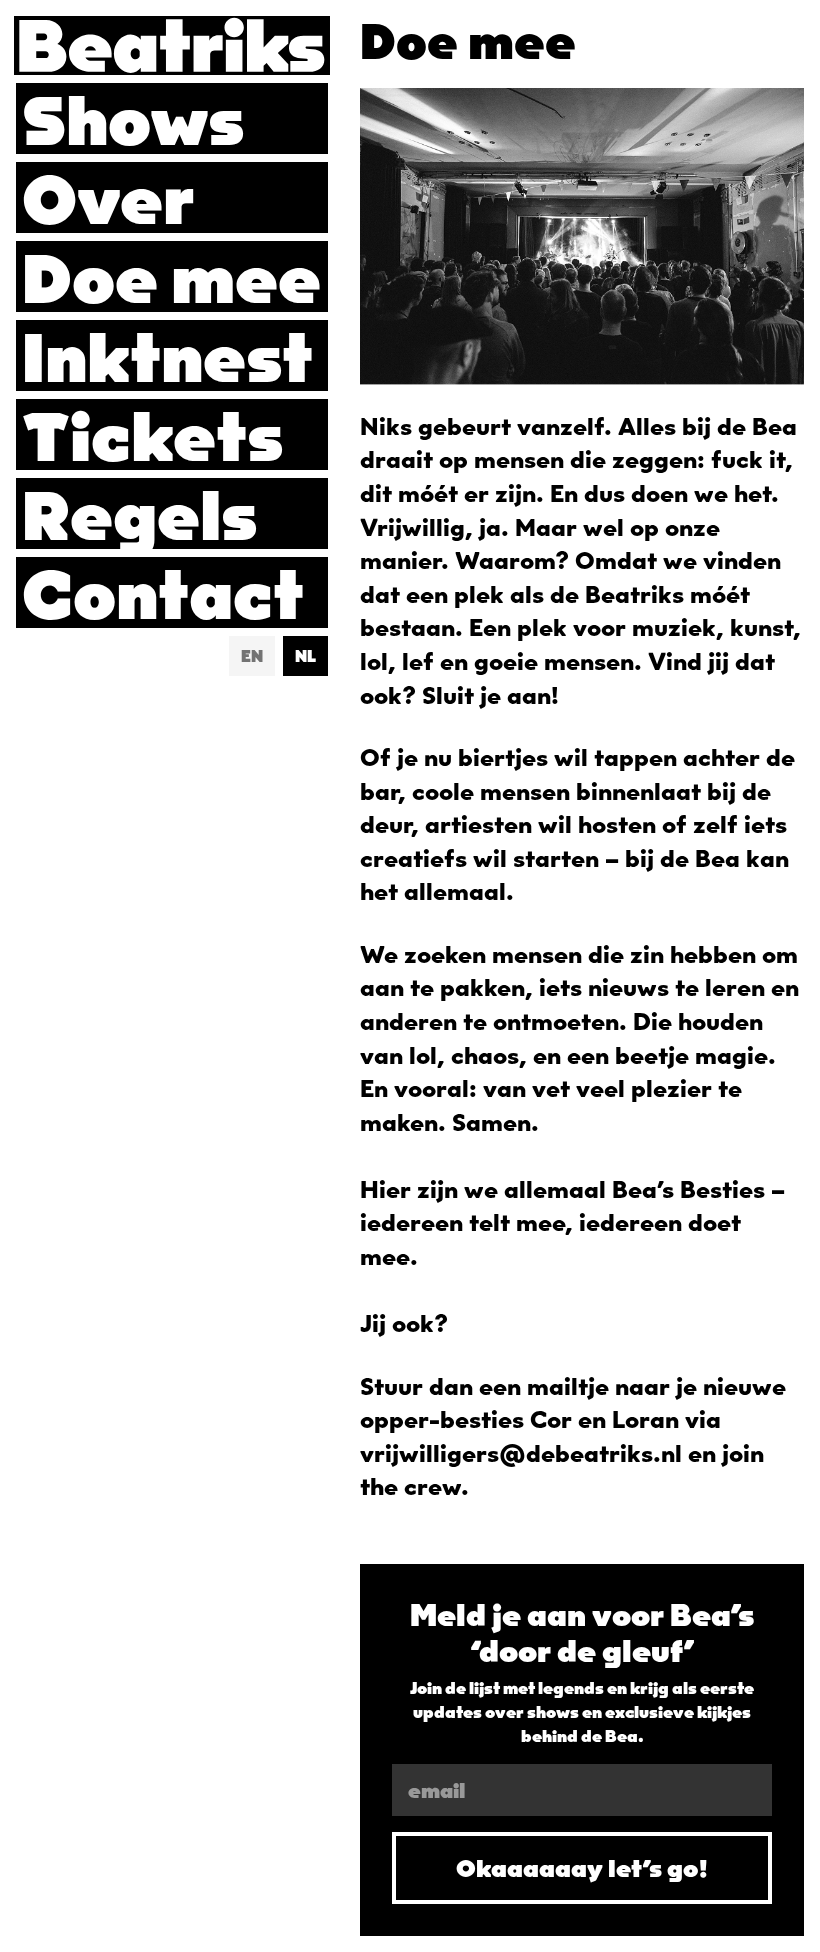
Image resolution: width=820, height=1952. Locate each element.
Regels (140, 513)
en (252, 655)
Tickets (153, 434)
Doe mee (171, 276)
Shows (133, 118)
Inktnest (167, 355)
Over (108, 197)
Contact (163, 592)
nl (305, 655)
